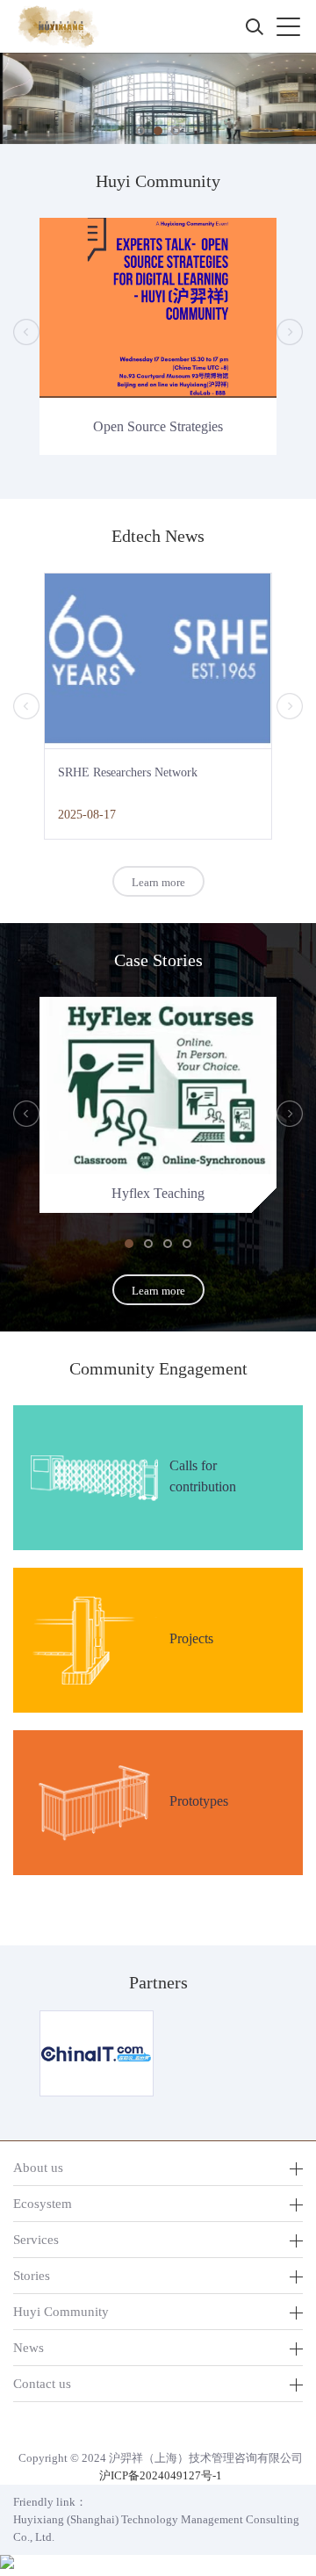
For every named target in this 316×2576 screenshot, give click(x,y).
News (29, 2347)
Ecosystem (43, 2203)
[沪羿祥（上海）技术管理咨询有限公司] (57, 26)
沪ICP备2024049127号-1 (161, 2475)
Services (36, 2239)
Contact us (42, 2383)
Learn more (158, 882)
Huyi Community (61, 2311)
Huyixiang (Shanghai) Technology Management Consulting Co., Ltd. (156, 2528)
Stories (32, 2275)
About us (38, 2167)
